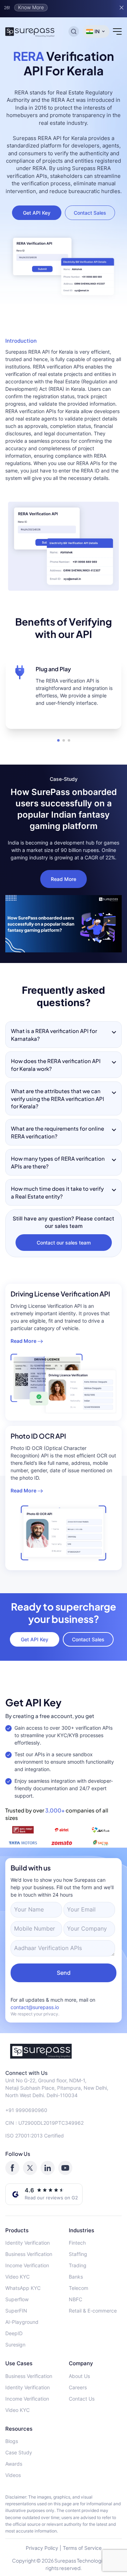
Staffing (78, 2254)
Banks (76, 2277)
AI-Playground (22, 2322)
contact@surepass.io (35, 2007)
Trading (78, 2265)
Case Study (19, 2452)
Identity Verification (28, 2243)
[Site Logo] (30, 31)
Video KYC (17, 2277)
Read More (64, 879)
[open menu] (117, 31)
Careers (78, 2387)
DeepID (14, 2333)
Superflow (17, 2299)
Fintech (77, 2243)
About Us (79, 2376)
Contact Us (82, 2399)
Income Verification (27, 2265)
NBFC (75, 2299)
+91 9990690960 (26, 2110)
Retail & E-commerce (93, 2311)
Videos (13, 2475)
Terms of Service (82, 2548)
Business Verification (29, 2254)
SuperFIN (16, 2311)
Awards (14, 2464)
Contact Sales (90, 213)
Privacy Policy (42, 2548)
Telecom (78, 2288)
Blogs (12, 2441)
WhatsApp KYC (23, 2288)
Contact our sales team (64, 1243)
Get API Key (37, 213)
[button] (58, 740)
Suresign (15, 2345)
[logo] (64, 2051)
